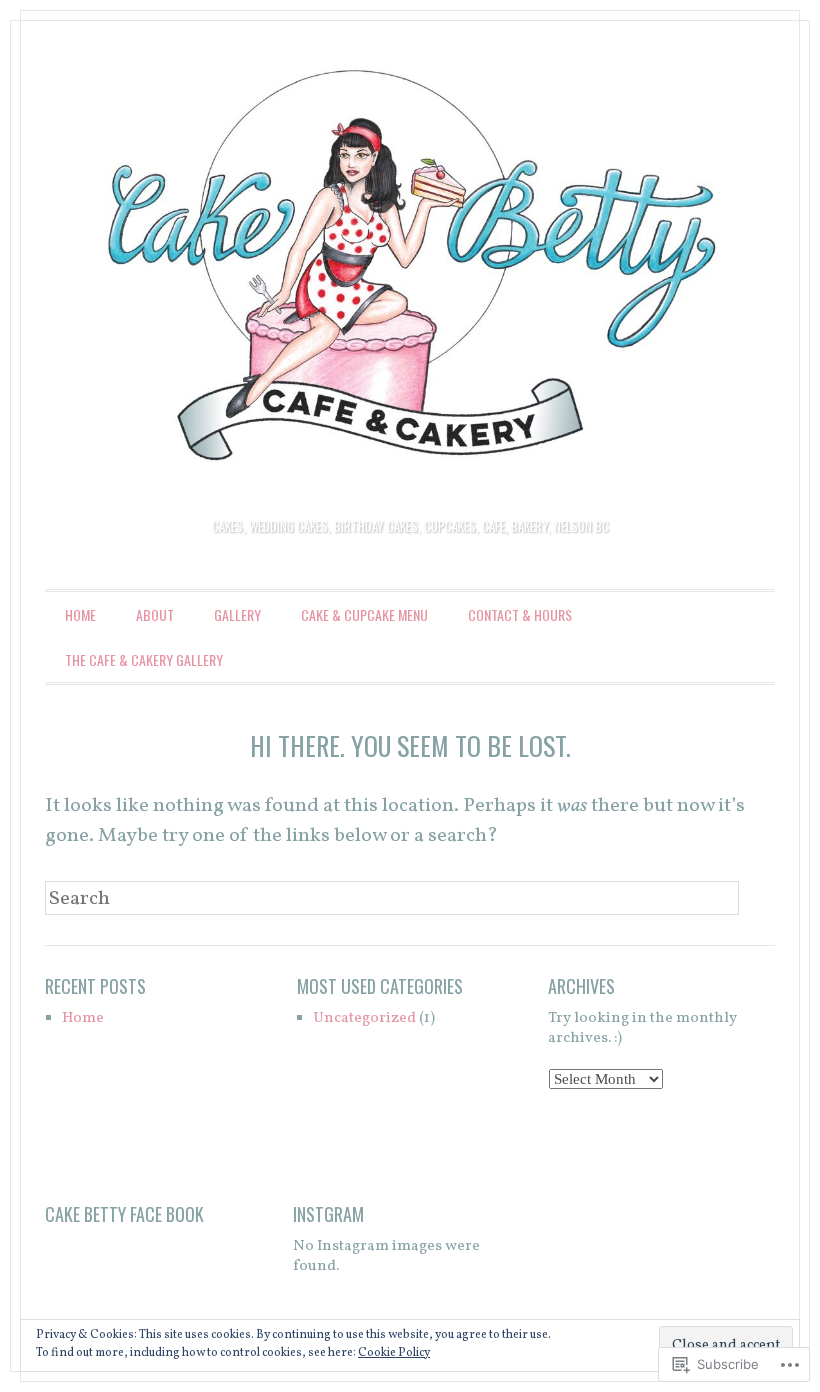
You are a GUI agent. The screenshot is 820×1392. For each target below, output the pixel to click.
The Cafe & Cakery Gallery (144, 659)
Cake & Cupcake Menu (364, 614)
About (155, 614)
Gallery (237, 614)
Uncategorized (364, 1018)
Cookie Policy (394, 1353)
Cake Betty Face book (124, 1214)
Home (80, 614)
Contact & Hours (520, 614)
